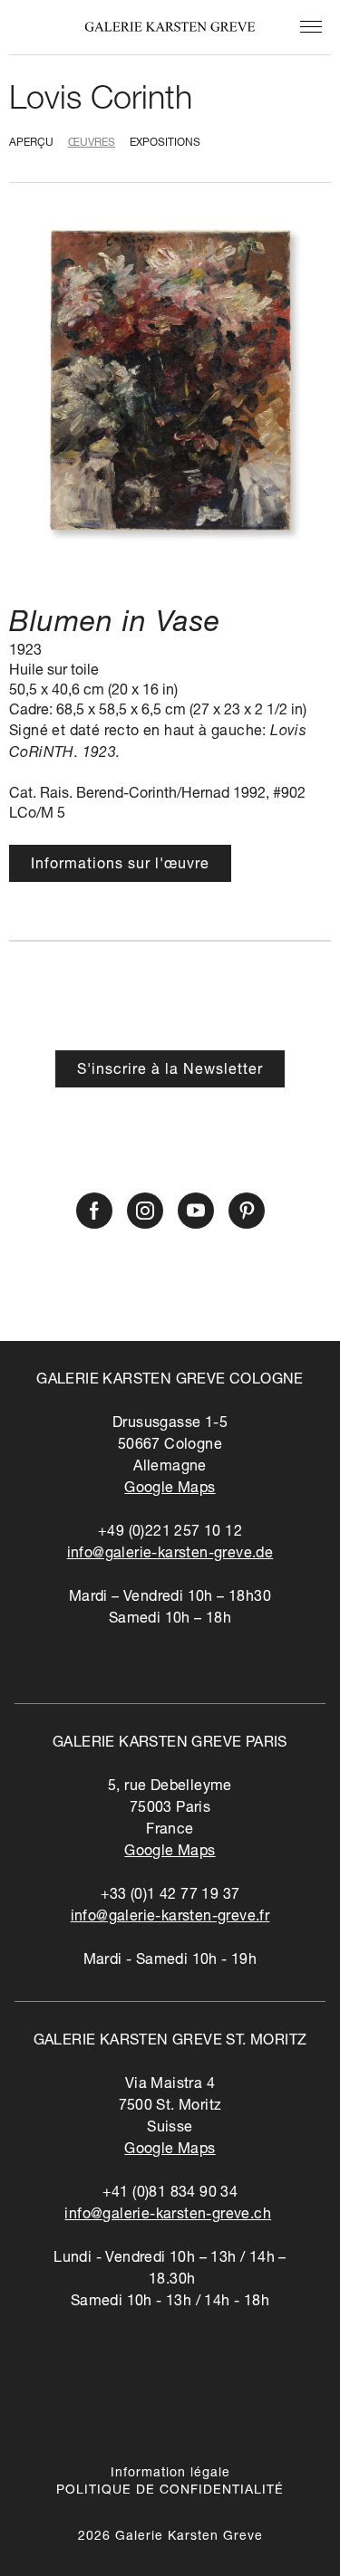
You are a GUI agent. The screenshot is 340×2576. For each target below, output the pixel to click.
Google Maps (170, 1489)
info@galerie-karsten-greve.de (170, 1555)
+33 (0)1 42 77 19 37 (170, 1896)
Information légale (170, 2474)
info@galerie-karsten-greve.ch (168, 2216)
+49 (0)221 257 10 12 (170, 1533)
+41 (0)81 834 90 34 (170, 2194)
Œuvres (92, 143)
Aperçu (31, 143)
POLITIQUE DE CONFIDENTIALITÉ (170, 2491)
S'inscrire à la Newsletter (170, 1071)
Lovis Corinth (101, 101)
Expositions (165, 143)
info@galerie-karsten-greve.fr (170, 1918)
